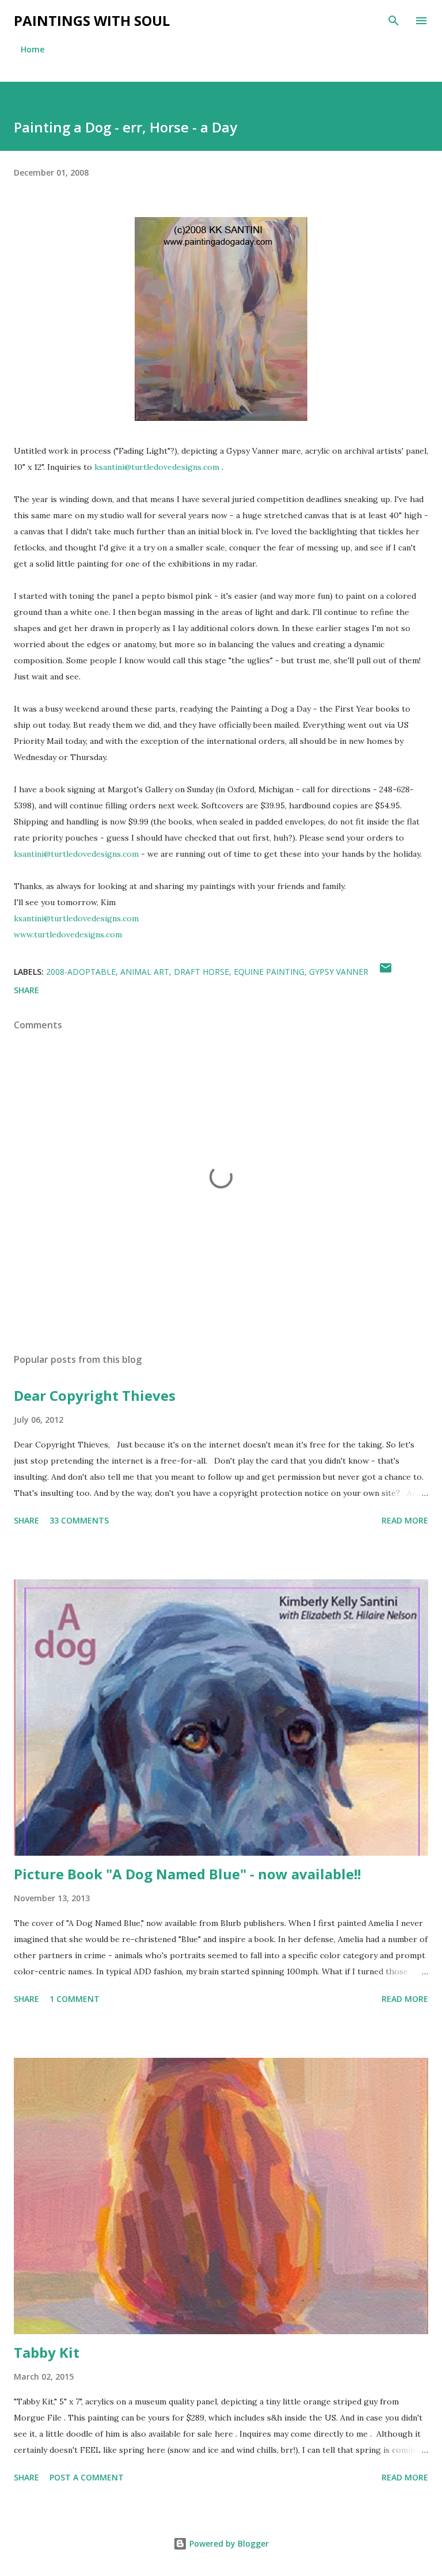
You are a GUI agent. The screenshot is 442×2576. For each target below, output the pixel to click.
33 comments (79, 1520)
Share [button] (26, 990)
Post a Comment (87, 2477)
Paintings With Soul (92, 20)
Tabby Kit (47, 2352)
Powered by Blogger (228, 2543)
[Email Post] (386, 972)
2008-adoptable (81, 972)
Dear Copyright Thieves (95, 1395)
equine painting (269, 972)
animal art (145, 972)
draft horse (201, 972)
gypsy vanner (339, 972)
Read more (405, 1520)
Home (33, 49)
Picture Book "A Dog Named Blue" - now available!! (187, 1874)
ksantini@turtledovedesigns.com (157, 467)
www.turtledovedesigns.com (68, 934)
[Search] (394, 21)
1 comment (75, 1999)
